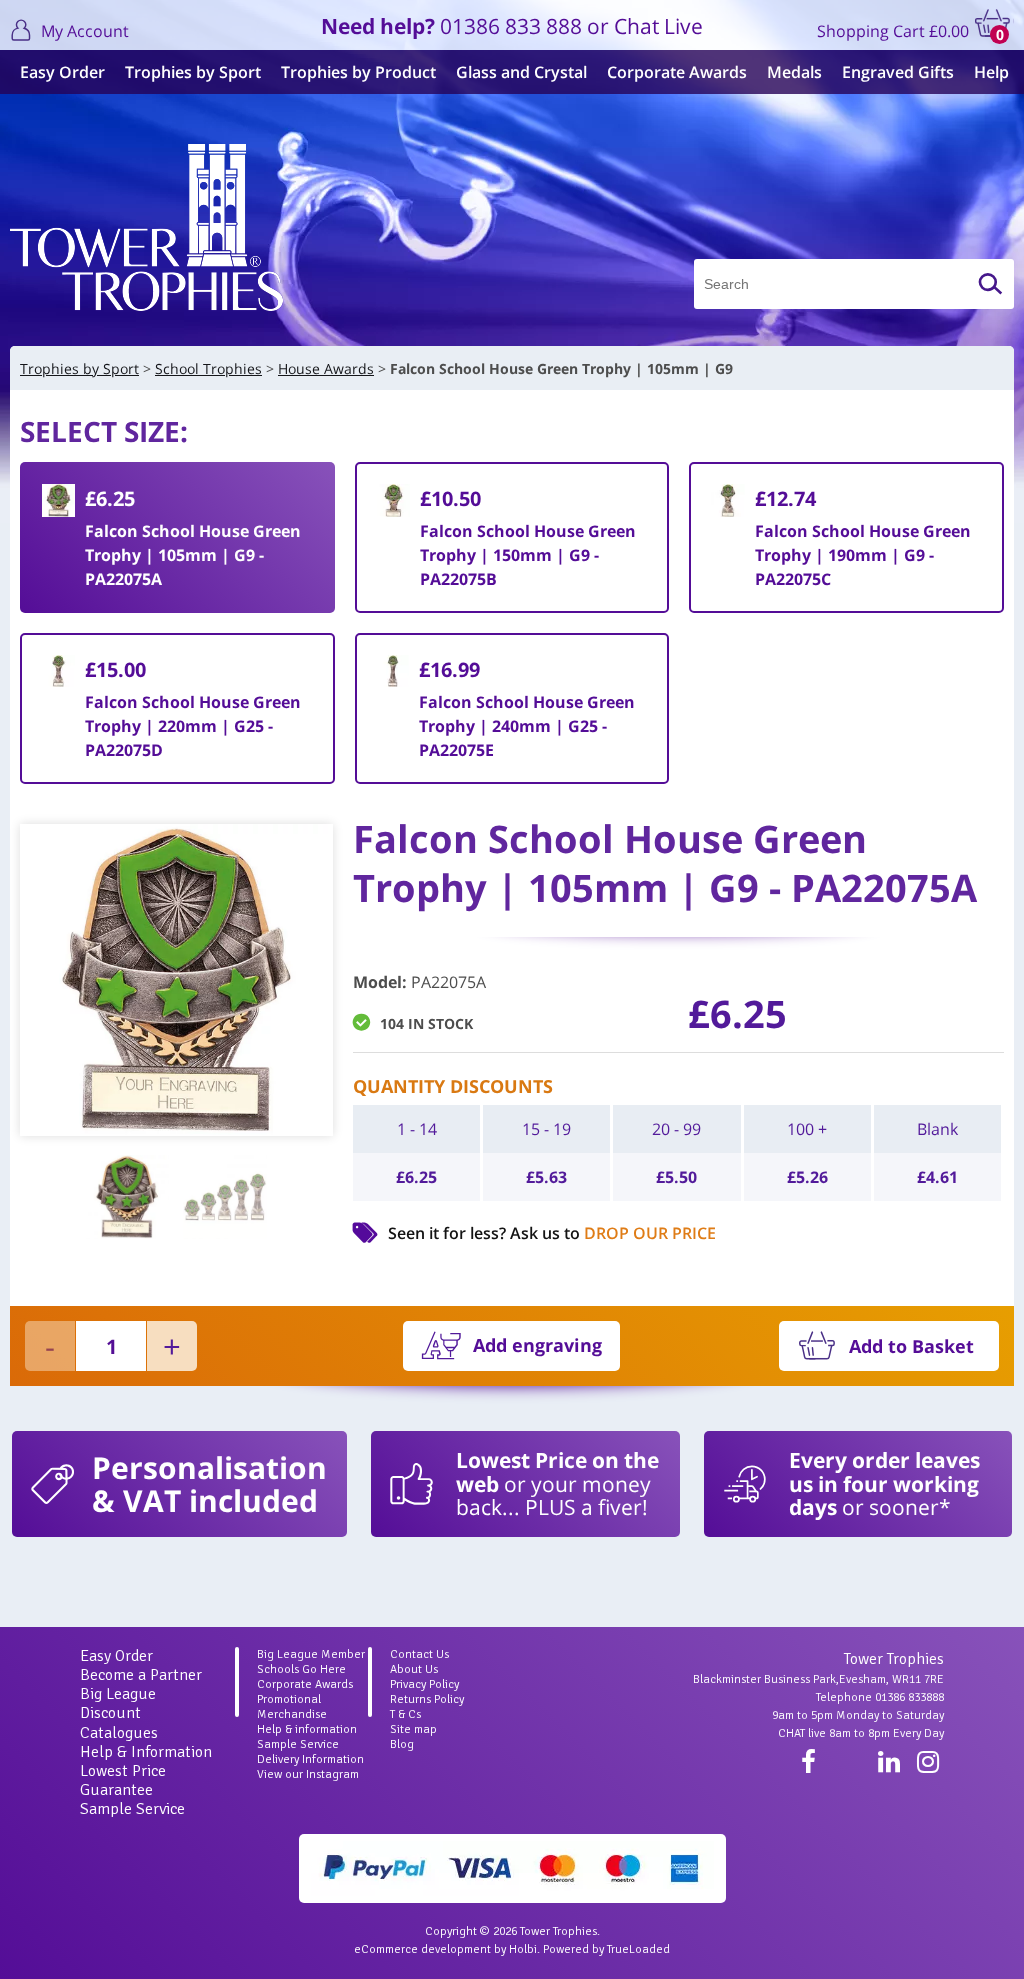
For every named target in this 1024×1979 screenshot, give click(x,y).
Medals (794, 72)
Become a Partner (141, 1675)
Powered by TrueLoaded (606, 1949)
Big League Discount (118, 1703)
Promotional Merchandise (292, 1707)
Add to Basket (911, 1346)
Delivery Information (310, 1759)
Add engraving (537, 1345)
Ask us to (613, 1233)
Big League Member (311, 1654)
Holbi (523, 1949)
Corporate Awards (677, 72)
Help (991, 72)
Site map (413, 1729)
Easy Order (62, 72)
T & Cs (405, 1714)
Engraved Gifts (898, 72)
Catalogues (119, 1733)
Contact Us (419, 1654)
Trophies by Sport (193, 72)
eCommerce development (422, 1949)
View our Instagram (308, 1774)
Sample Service (132, 1809)
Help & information (307, 1729)
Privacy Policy (424, 1684)
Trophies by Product (358, 72)
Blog (402, 1744)
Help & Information (146, 1752)
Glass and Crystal (521, 72)
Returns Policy (427, 1699)
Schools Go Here (301, 1669)
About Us (414, 1669)
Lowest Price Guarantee (123, 1780)
